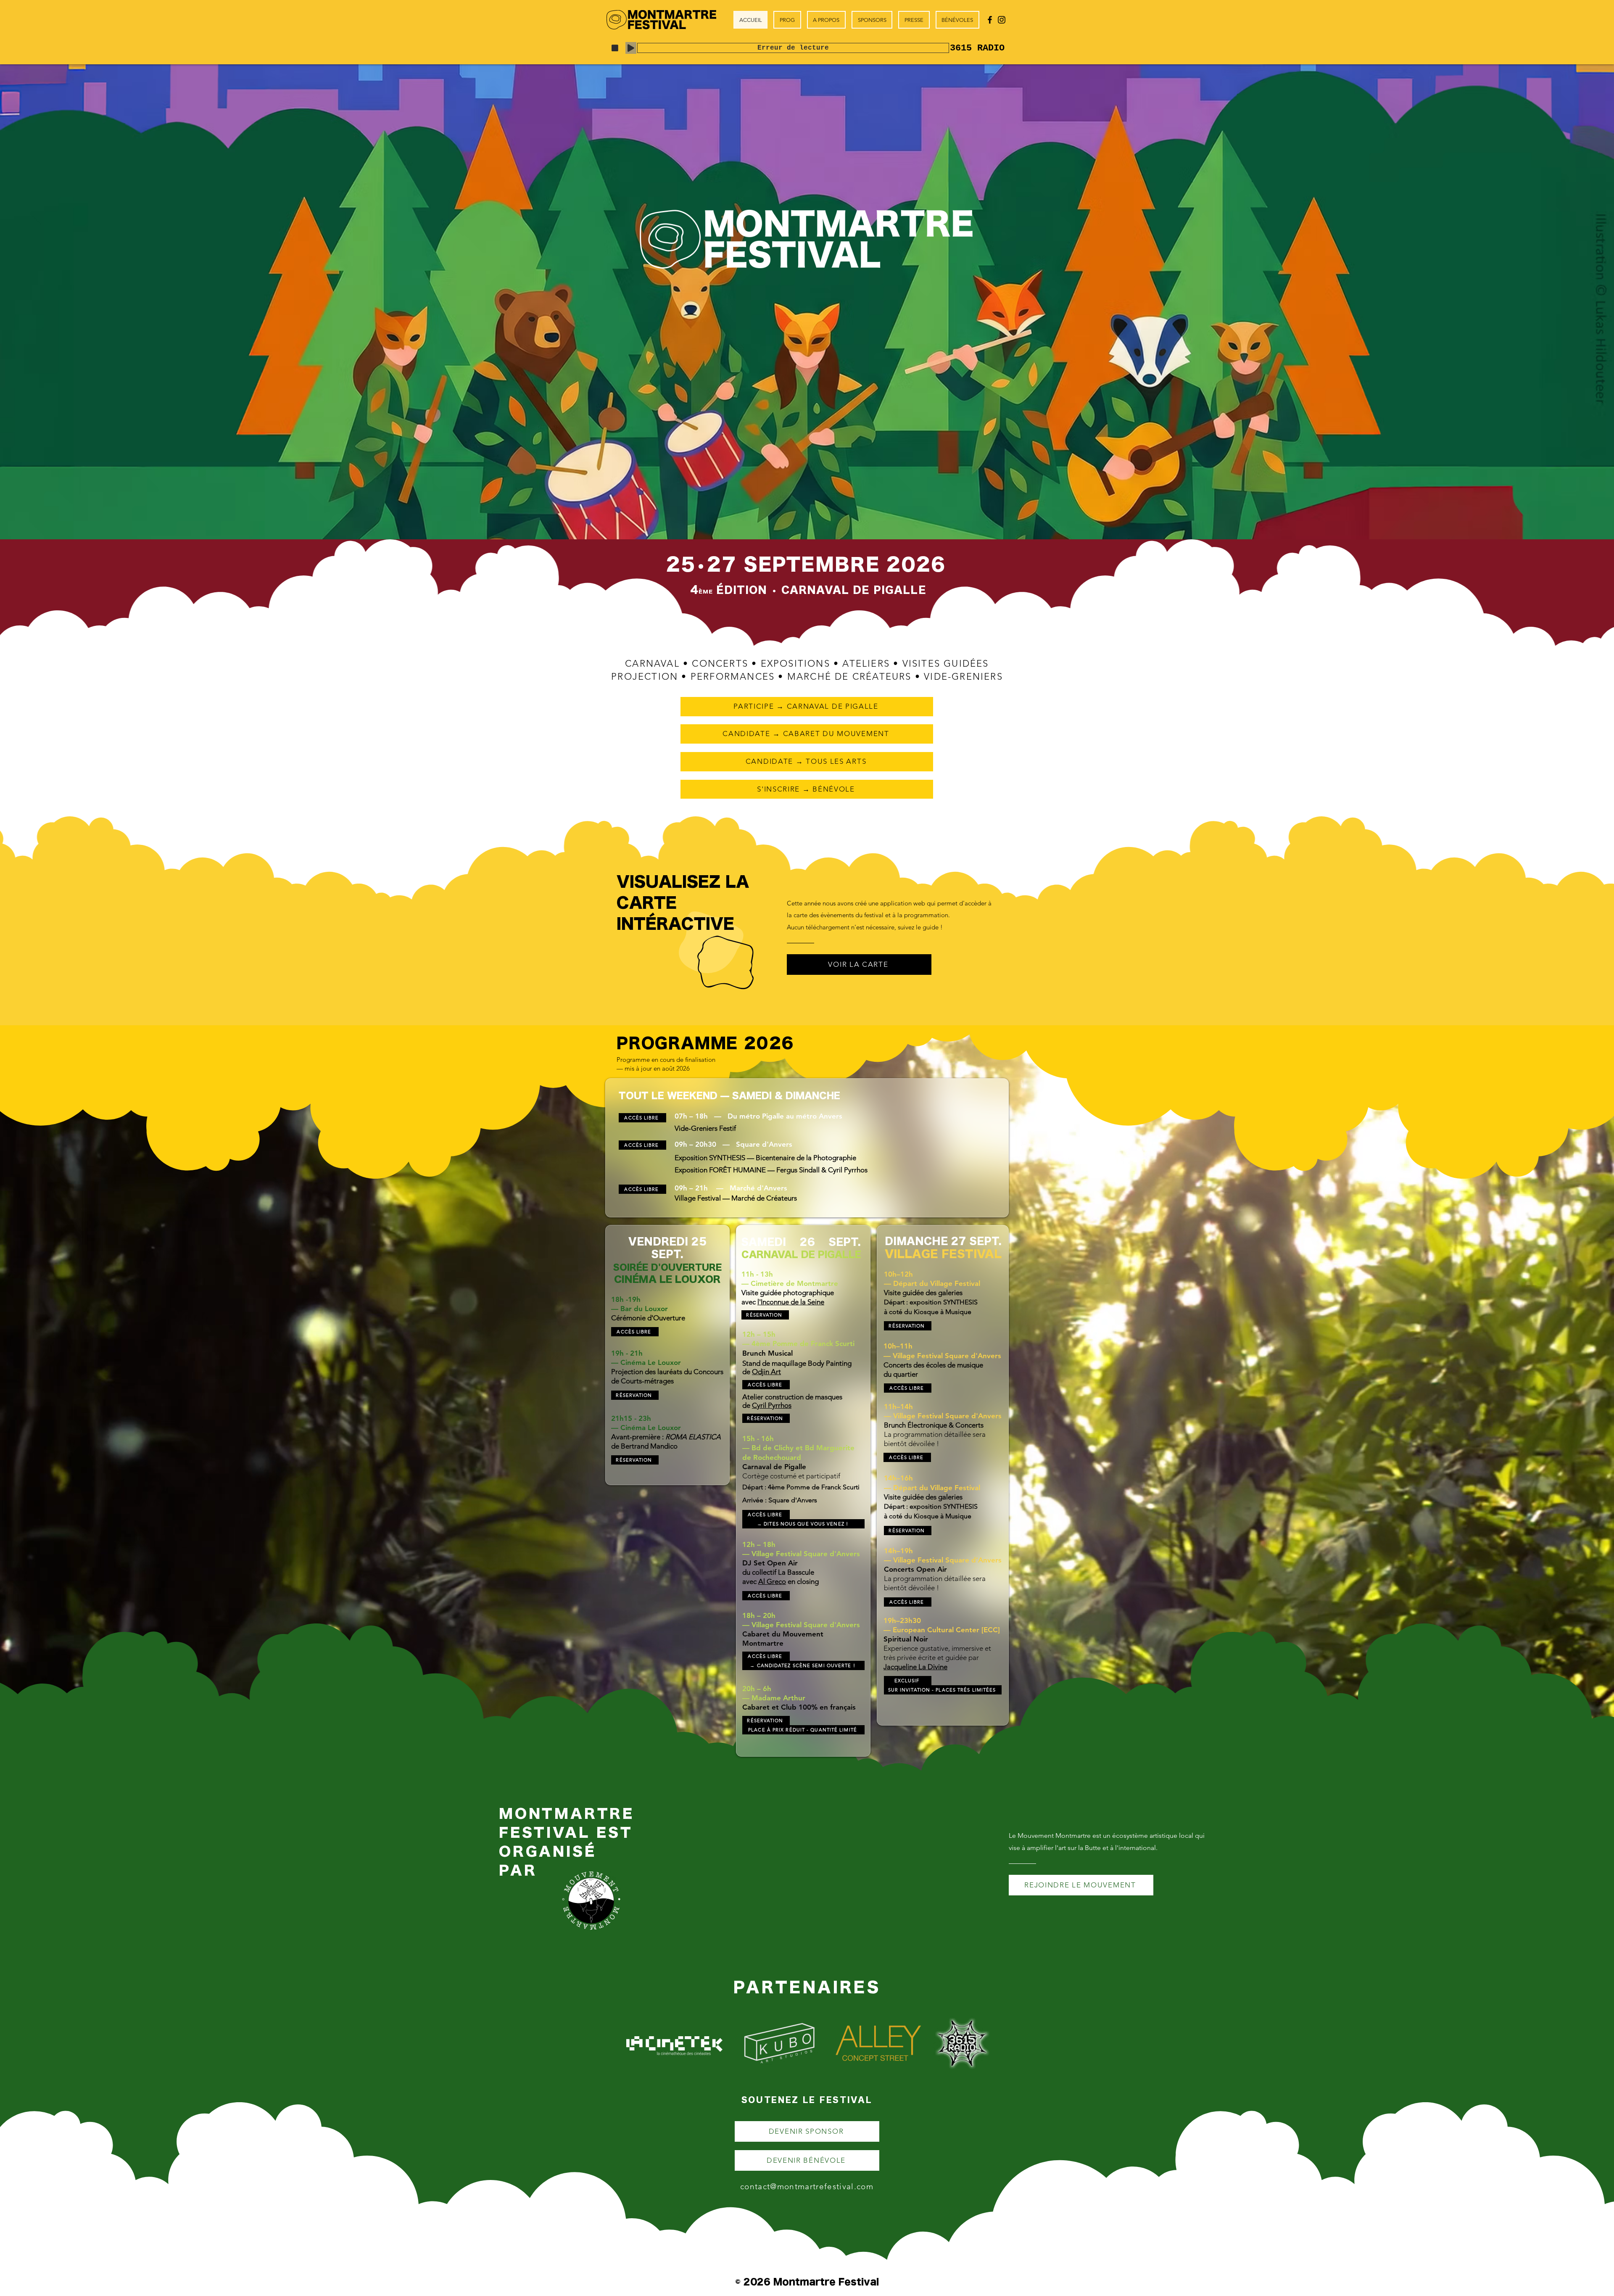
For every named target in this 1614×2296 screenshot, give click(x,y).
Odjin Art (766, 1372)
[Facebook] (990, 20)
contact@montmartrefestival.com (807, 2186)
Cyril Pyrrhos (772, 1405)
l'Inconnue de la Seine (791, 1302)
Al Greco (772, 1581)
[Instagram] (1002, 20)
